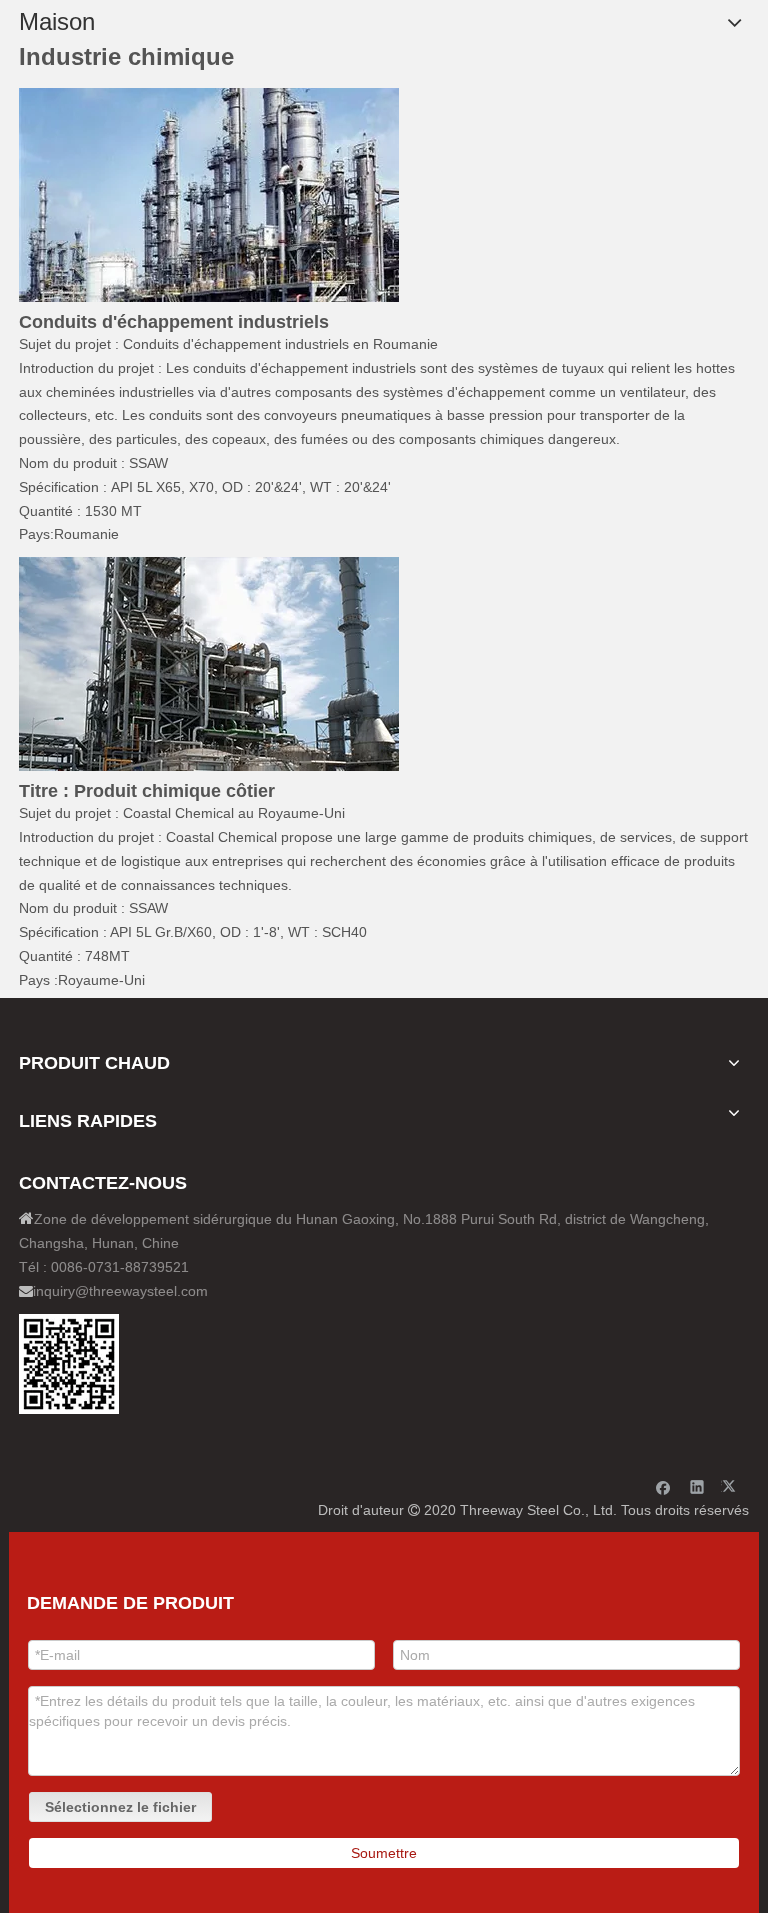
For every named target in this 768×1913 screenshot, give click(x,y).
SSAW (148, 463)
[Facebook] (663, 1486)
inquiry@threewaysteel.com (120, 1291)
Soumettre (384, 1853)
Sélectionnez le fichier (120, 1807)
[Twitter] (731, 1486)
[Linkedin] (697, 1486)
